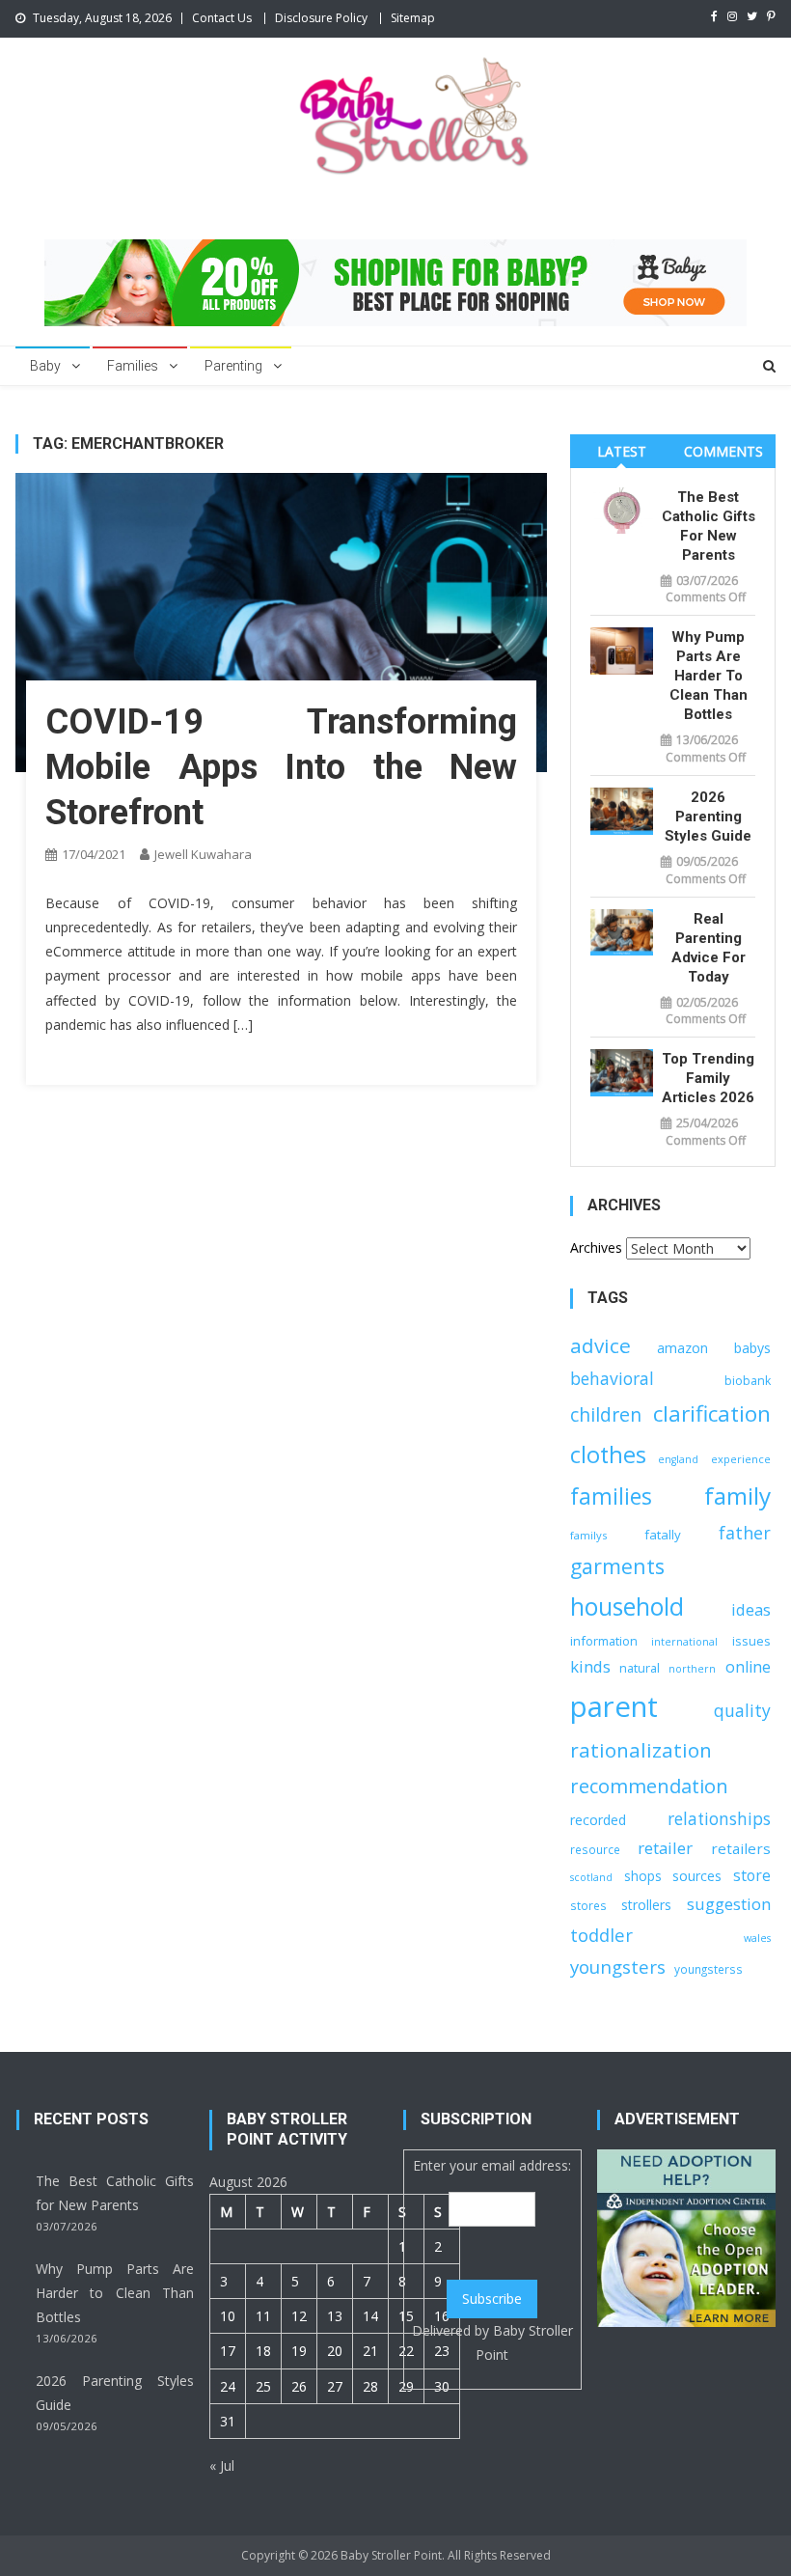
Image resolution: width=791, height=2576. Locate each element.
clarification (712, 1413)
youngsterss (709, 1969)
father (745, 1533)
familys (588, 1535)
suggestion (729, 1904)
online (748, 1667)
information (604, 1641)
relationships (719, 1819)
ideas (751, 1609)
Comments (723, 451)
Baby (45, 366)
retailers (741, 1848)
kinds (590, 1666)
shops (643, 1876)
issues (751, 1641)
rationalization (641, 1750)
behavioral (612, 1378)
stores (588, 1905)
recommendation (649, 1786)
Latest (622, 451)
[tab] (621, 451)
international (684, 1642)
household (627, 1607)
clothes (608, 1454)
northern (692, 1669)
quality (742, 1710)
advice (600, 1345)
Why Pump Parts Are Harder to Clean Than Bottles (709, 676)
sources (697, 1876)
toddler (601, 1935)
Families (133, 366)
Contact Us (222, 18)
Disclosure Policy (321, 18)
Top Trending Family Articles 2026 (708, 1078)
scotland (591, 1877)
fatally (663, 1535)
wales (757, 1938)
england (678, 1459)
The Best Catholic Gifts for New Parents (708, 526)
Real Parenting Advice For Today (709, 948)
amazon (682, 1348)
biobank (748, 1381)
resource (595, 1849)
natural (640, 1668)
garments (617, 1566)
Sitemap (413, 18)
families (611, 1496)
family (737, 1496)
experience (741, 1459)
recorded (598, 1820)
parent (614, 1706)
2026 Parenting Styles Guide (708, 817)
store (752, 1875)
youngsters (618, 1967)
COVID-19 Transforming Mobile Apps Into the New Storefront (281, 767)
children (606, 1414)
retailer (665, 1848)
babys (752, 1348)
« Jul (222, 2465)
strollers (646, 1905)
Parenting (233, 366)
